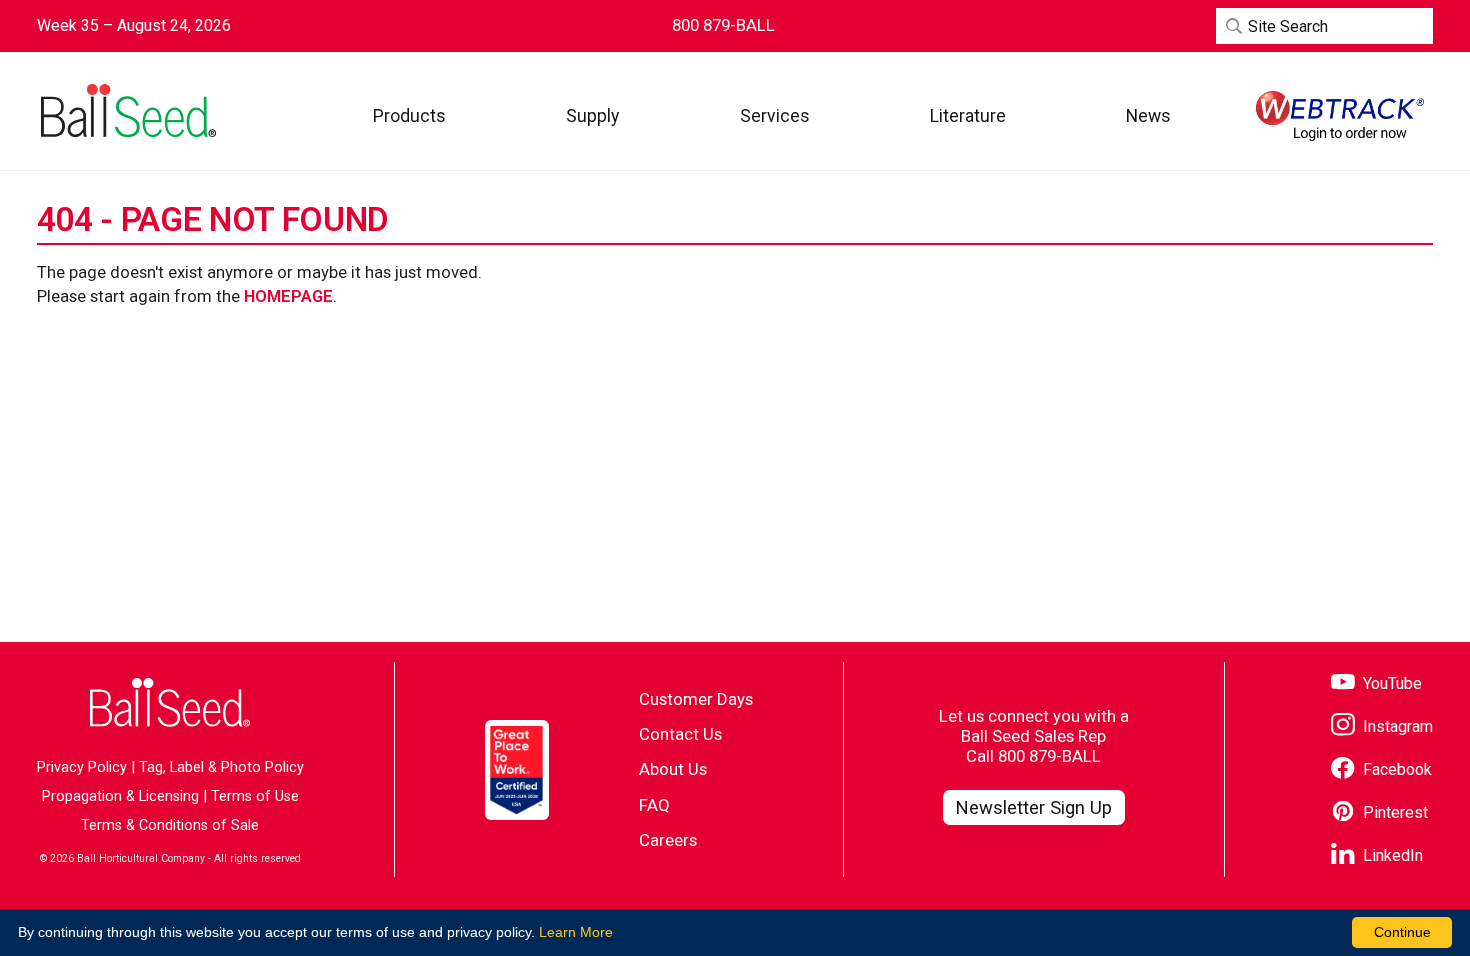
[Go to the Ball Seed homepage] (127, 111)
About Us (673, 769)
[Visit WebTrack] (1340, 116)
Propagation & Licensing (120, 796)
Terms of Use (255, 796)
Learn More (576, 932)
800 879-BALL (1049, 756)
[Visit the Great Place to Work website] (517, 770)
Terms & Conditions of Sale (170, 825)
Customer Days (696, 699)
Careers (668, 840)
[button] (409, 115)
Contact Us (680, 734)
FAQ (654, 805)
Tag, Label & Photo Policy (221, 767)
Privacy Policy (82, 767)
